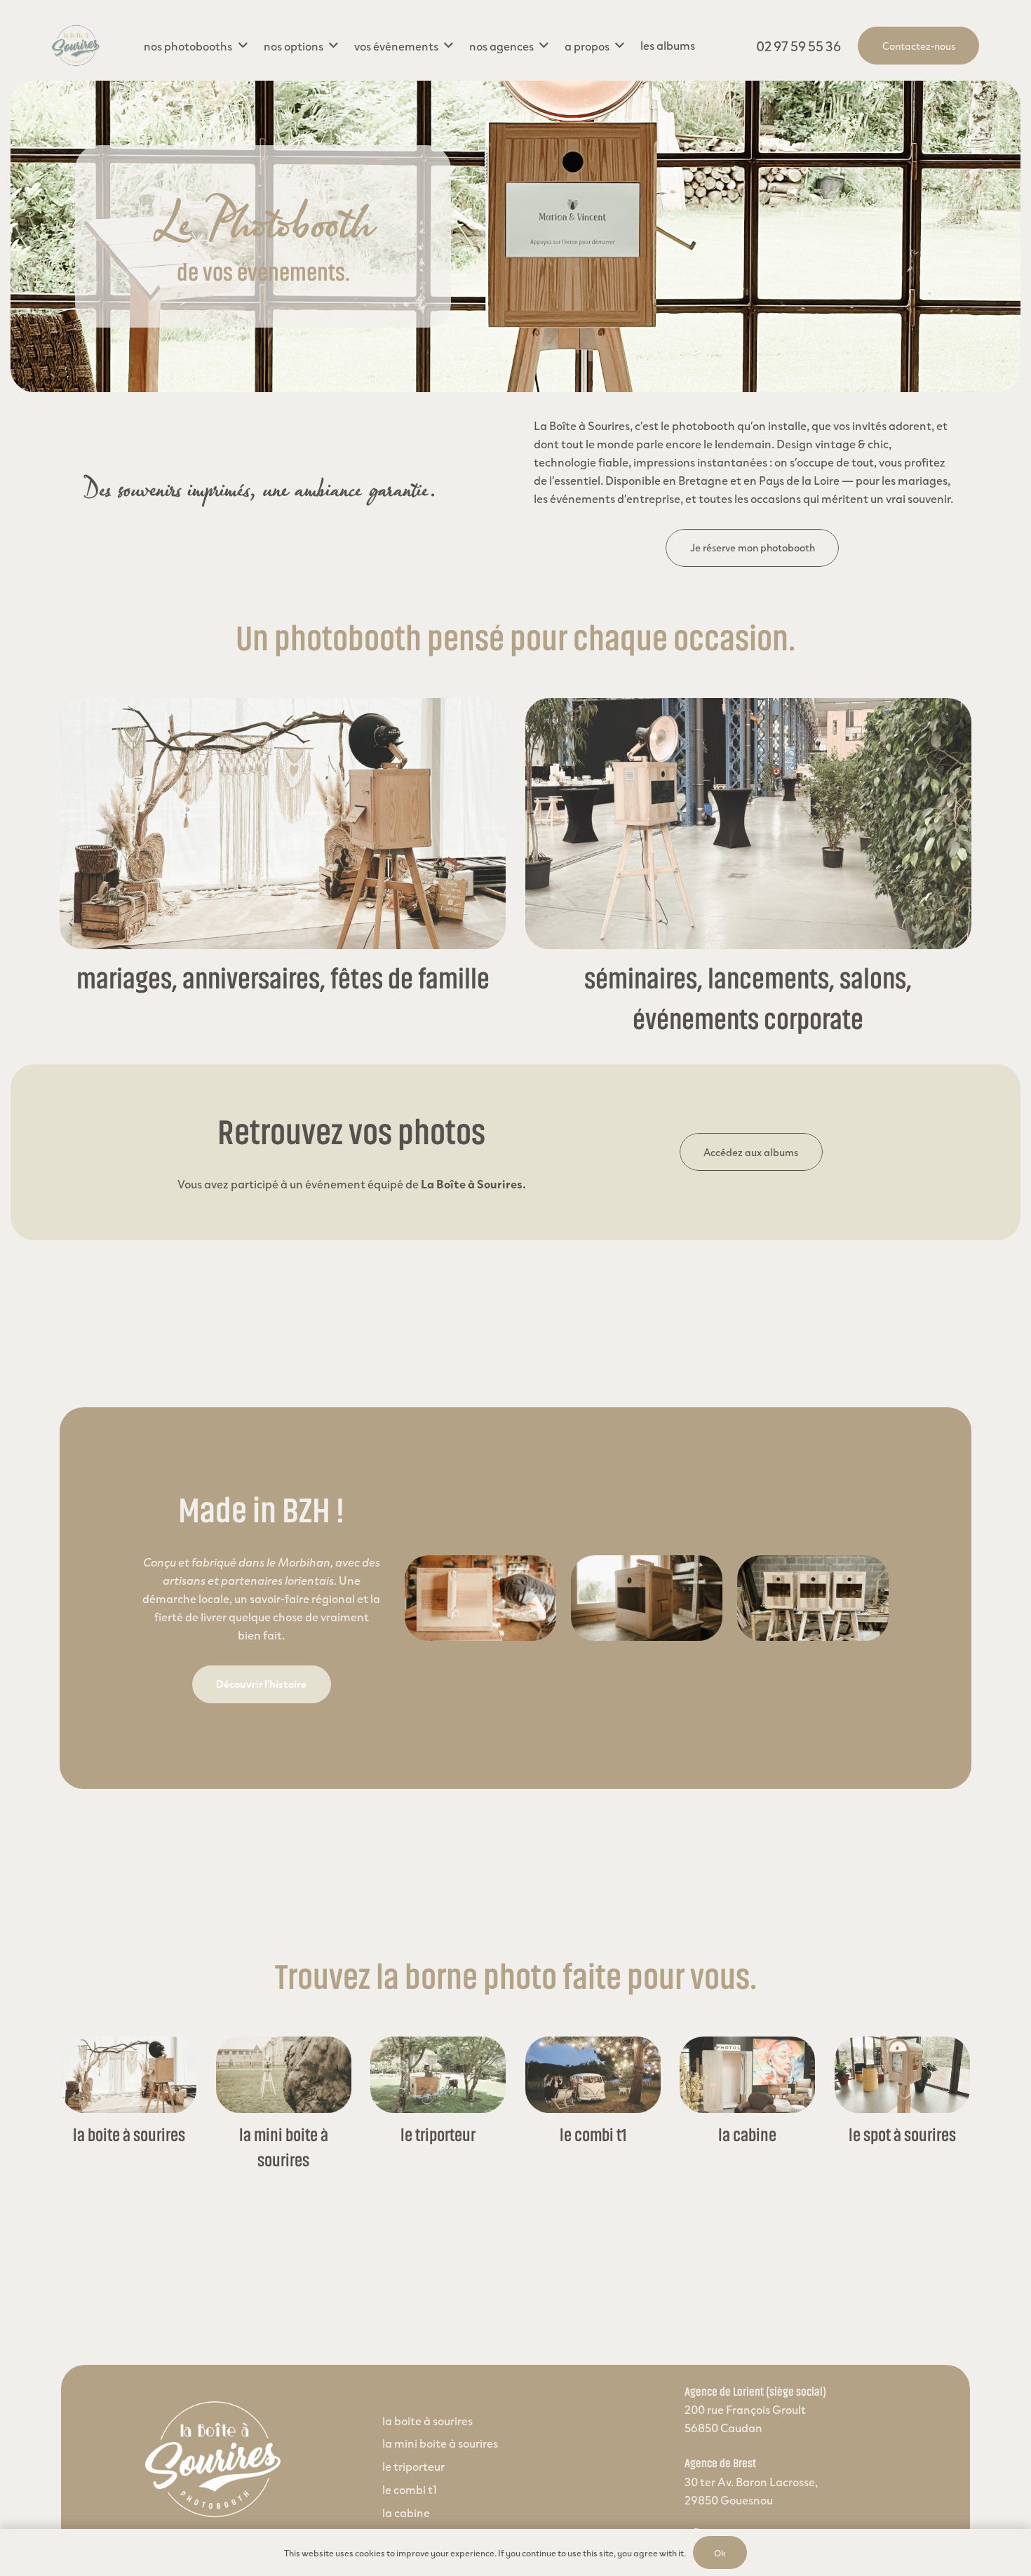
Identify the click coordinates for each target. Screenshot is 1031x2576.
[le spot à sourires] (902, 2075)
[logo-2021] (76, 46)
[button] (195, 46)
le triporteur (438, 2135)
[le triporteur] (438, 2075)
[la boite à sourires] (129, 2075)
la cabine (747, 2135)
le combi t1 (593, 2135)
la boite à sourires (129, 2135)
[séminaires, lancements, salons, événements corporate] (748, 824)
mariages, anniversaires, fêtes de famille (283, 979)
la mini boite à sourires (440, 2443)
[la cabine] (747, 2075)
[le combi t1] (593, 2075)
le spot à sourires (902, 2135)
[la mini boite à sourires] (284, 2075)
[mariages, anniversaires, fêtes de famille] (283, 824)
